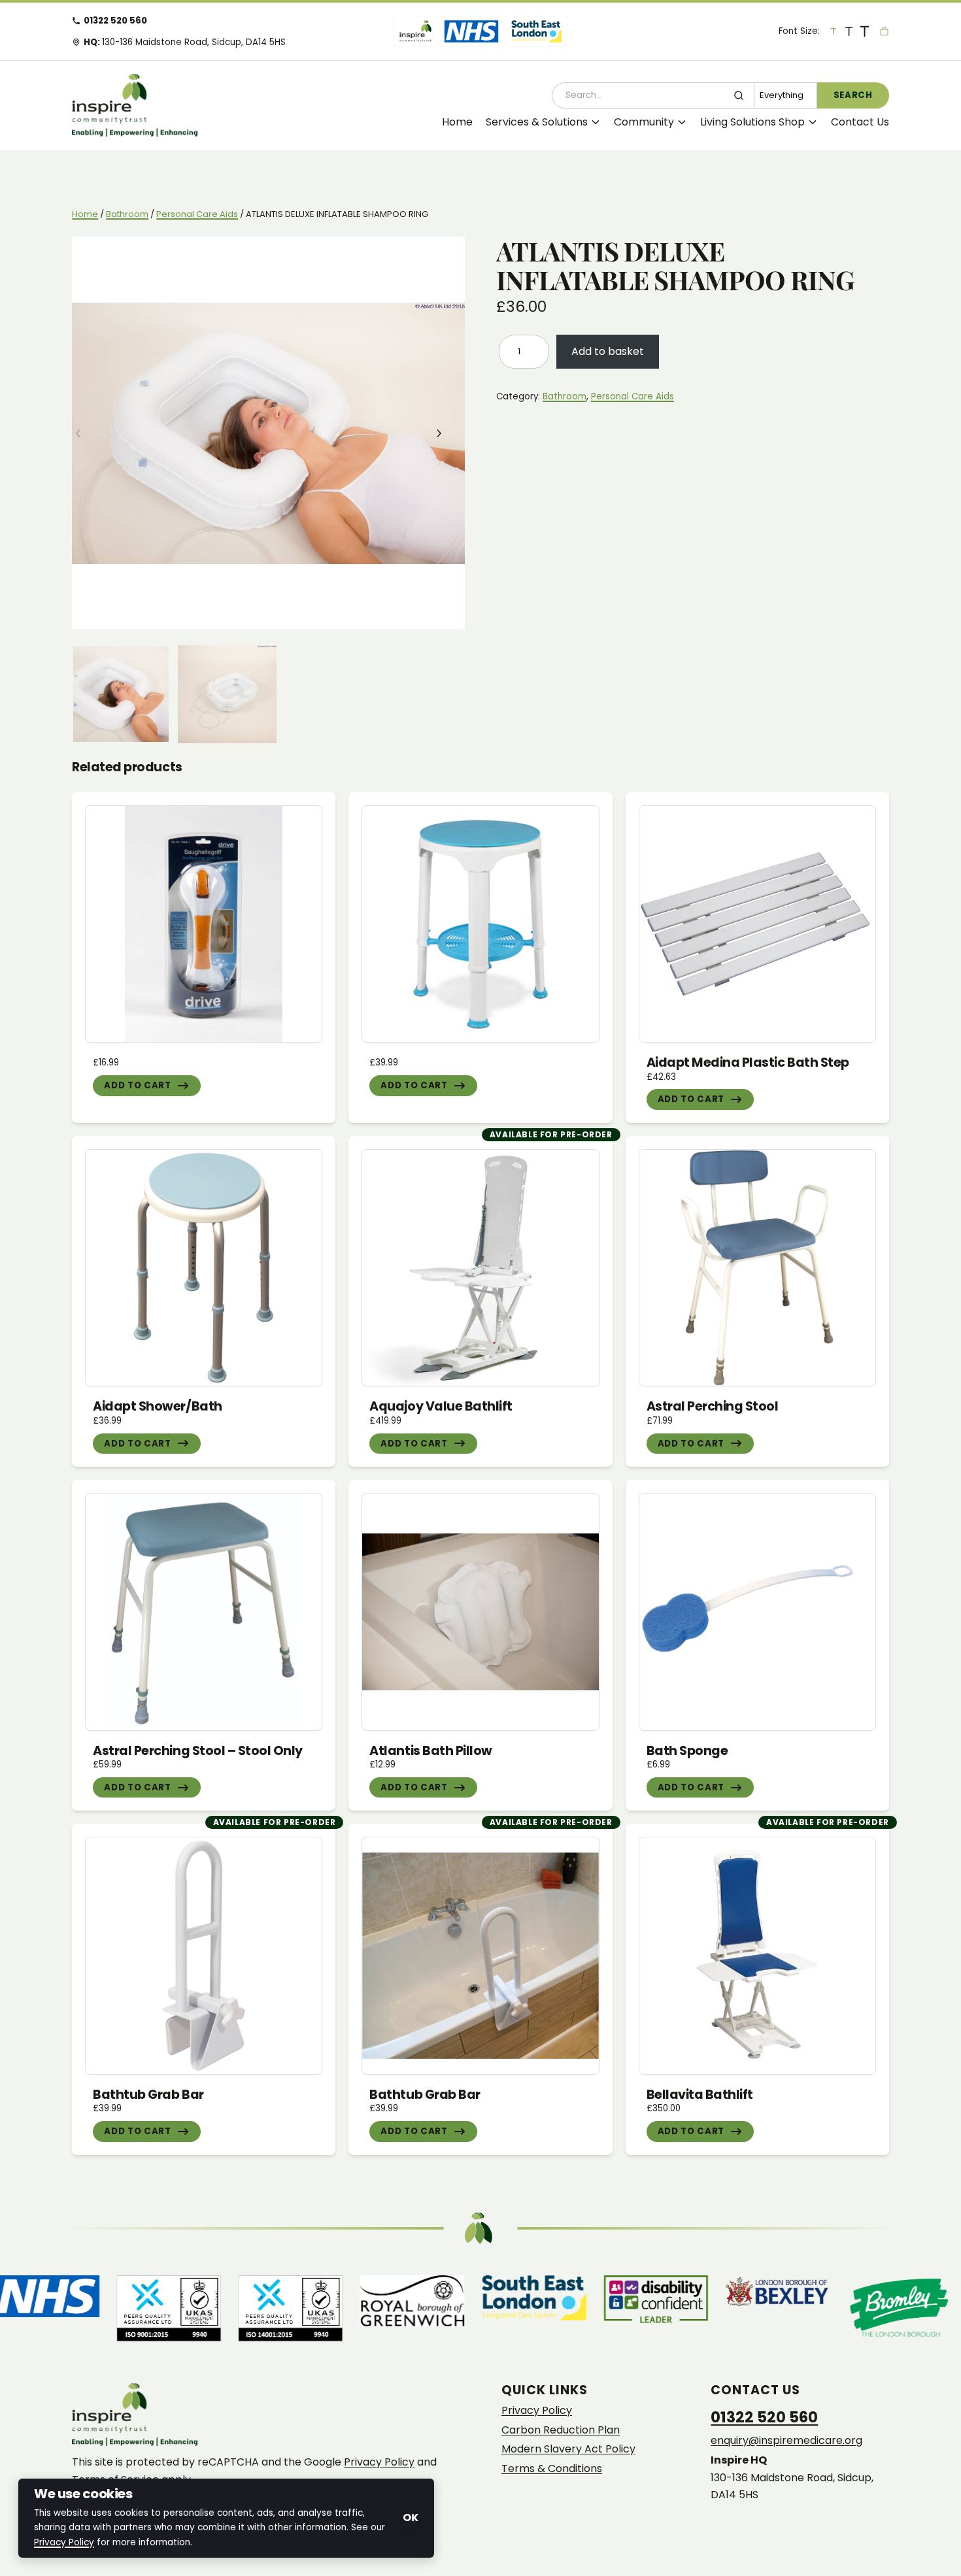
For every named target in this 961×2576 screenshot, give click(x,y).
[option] (227, 694)
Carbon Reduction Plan (561, 2430)
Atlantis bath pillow (430, 1751)
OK (411, 2517)
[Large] (849, 31)
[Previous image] (88, 433)
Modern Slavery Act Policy (568, 2449)
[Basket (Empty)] (884, 31)
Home (457, 122)
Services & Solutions (537, 122)
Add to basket (608, 351)
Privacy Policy (379, 2462)
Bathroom (127, 214)
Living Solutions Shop (752, 122)
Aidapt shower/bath (157, 1406)
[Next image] (448, 433)
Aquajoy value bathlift (441, 1406)
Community (644, 122)
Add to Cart (137, 1085)
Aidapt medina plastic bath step (748, 1062)
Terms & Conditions (552, 2469)
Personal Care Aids (197, 214)
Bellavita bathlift (700, 2095)
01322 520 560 (115, 21)
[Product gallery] (268, 433)
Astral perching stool (713, 1406)
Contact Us (860, 122)
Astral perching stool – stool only (198, 1751)
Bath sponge (687, 1751)
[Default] (833, 31)
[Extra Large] (864, 31)
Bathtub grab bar (148, 2095)
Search (853, 95)
